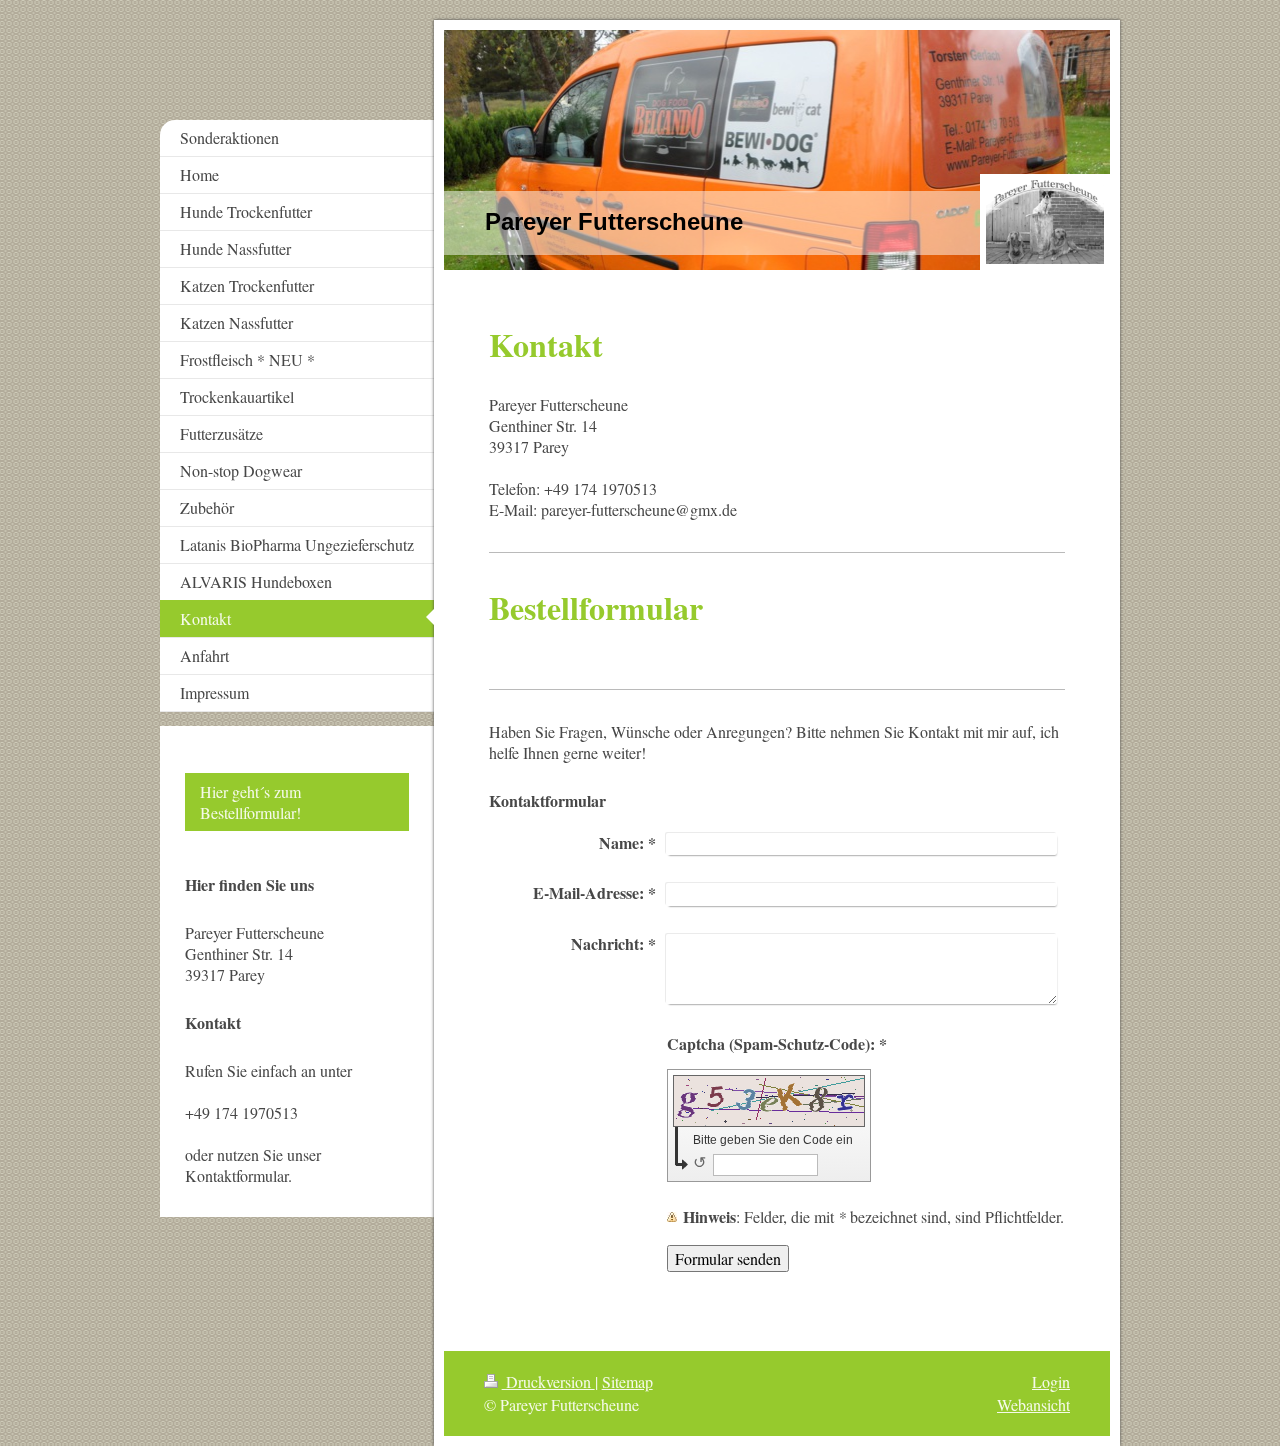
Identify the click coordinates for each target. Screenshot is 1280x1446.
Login (1051, 1381)
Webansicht (1033, 1404)
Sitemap (627, 1381)
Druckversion (548, 1381)
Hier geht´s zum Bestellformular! (250, 802)
